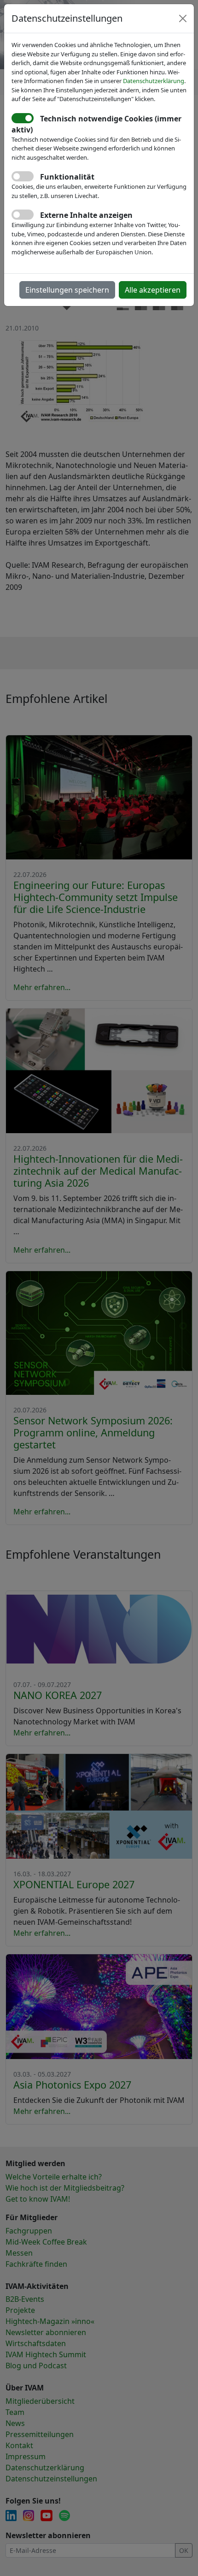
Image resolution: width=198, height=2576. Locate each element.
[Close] (183, 18)
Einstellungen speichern (67, 290)
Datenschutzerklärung (154, 81)
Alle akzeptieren (153, 290)
